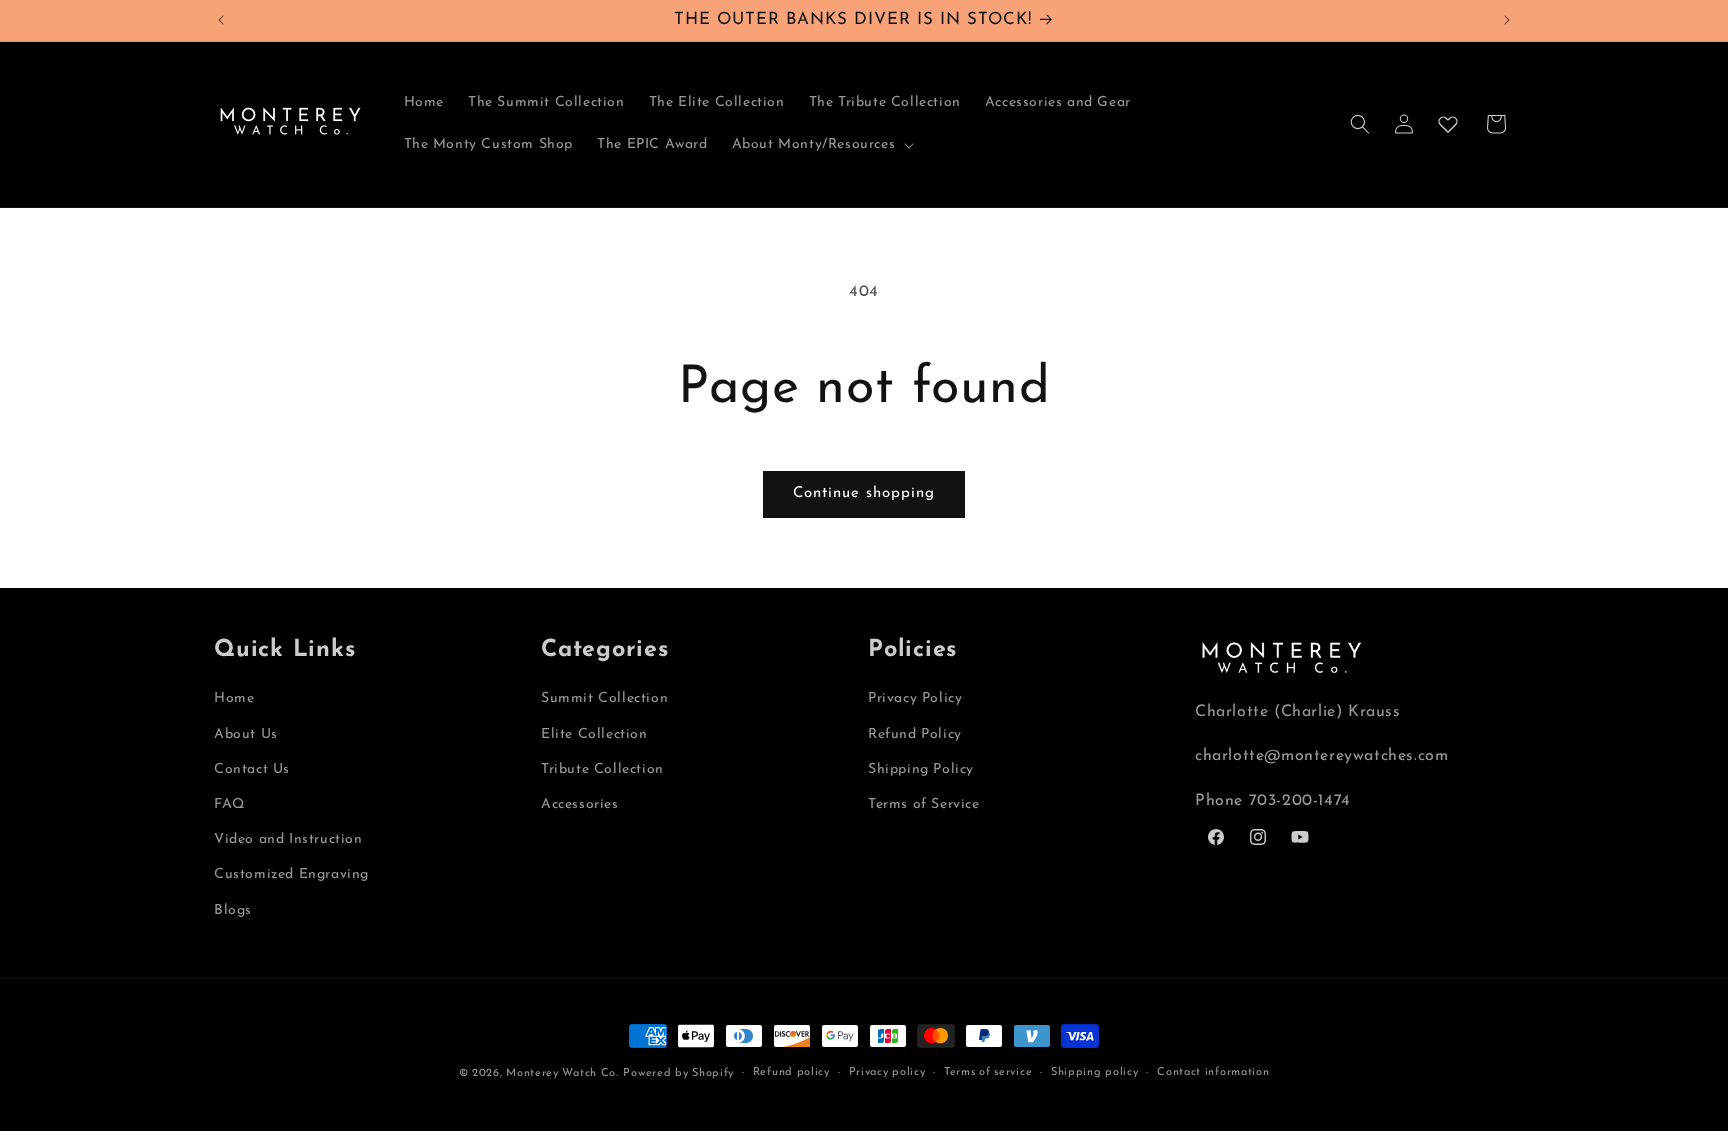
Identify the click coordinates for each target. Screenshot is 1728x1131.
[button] (821, 145)
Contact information (1213, 1072)
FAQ (229, 804)
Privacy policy (887, 1072)
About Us (246, 734)
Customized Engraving (291, 874)
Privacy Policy (915, 698)
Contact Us (252, 769)
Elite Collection (594, 734)
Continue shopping (864, 493)
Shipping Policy (921, 769)
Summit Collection (604, 698)
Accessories (580, 804)
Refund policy (791, 1072)
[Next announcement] (1507, 20)
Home (234, 698)
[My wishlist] (1448, 124)
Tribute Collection (602, 769)
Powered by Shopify (678, 1073)
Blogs (233, 910)
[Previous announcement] (221, 20)
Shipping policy (1095, 1072)
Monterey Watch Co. (562, 1073)
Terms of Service (924, 804)
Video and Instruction (288, 839)
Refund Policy (915, 734)
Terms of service (988, 1072)
